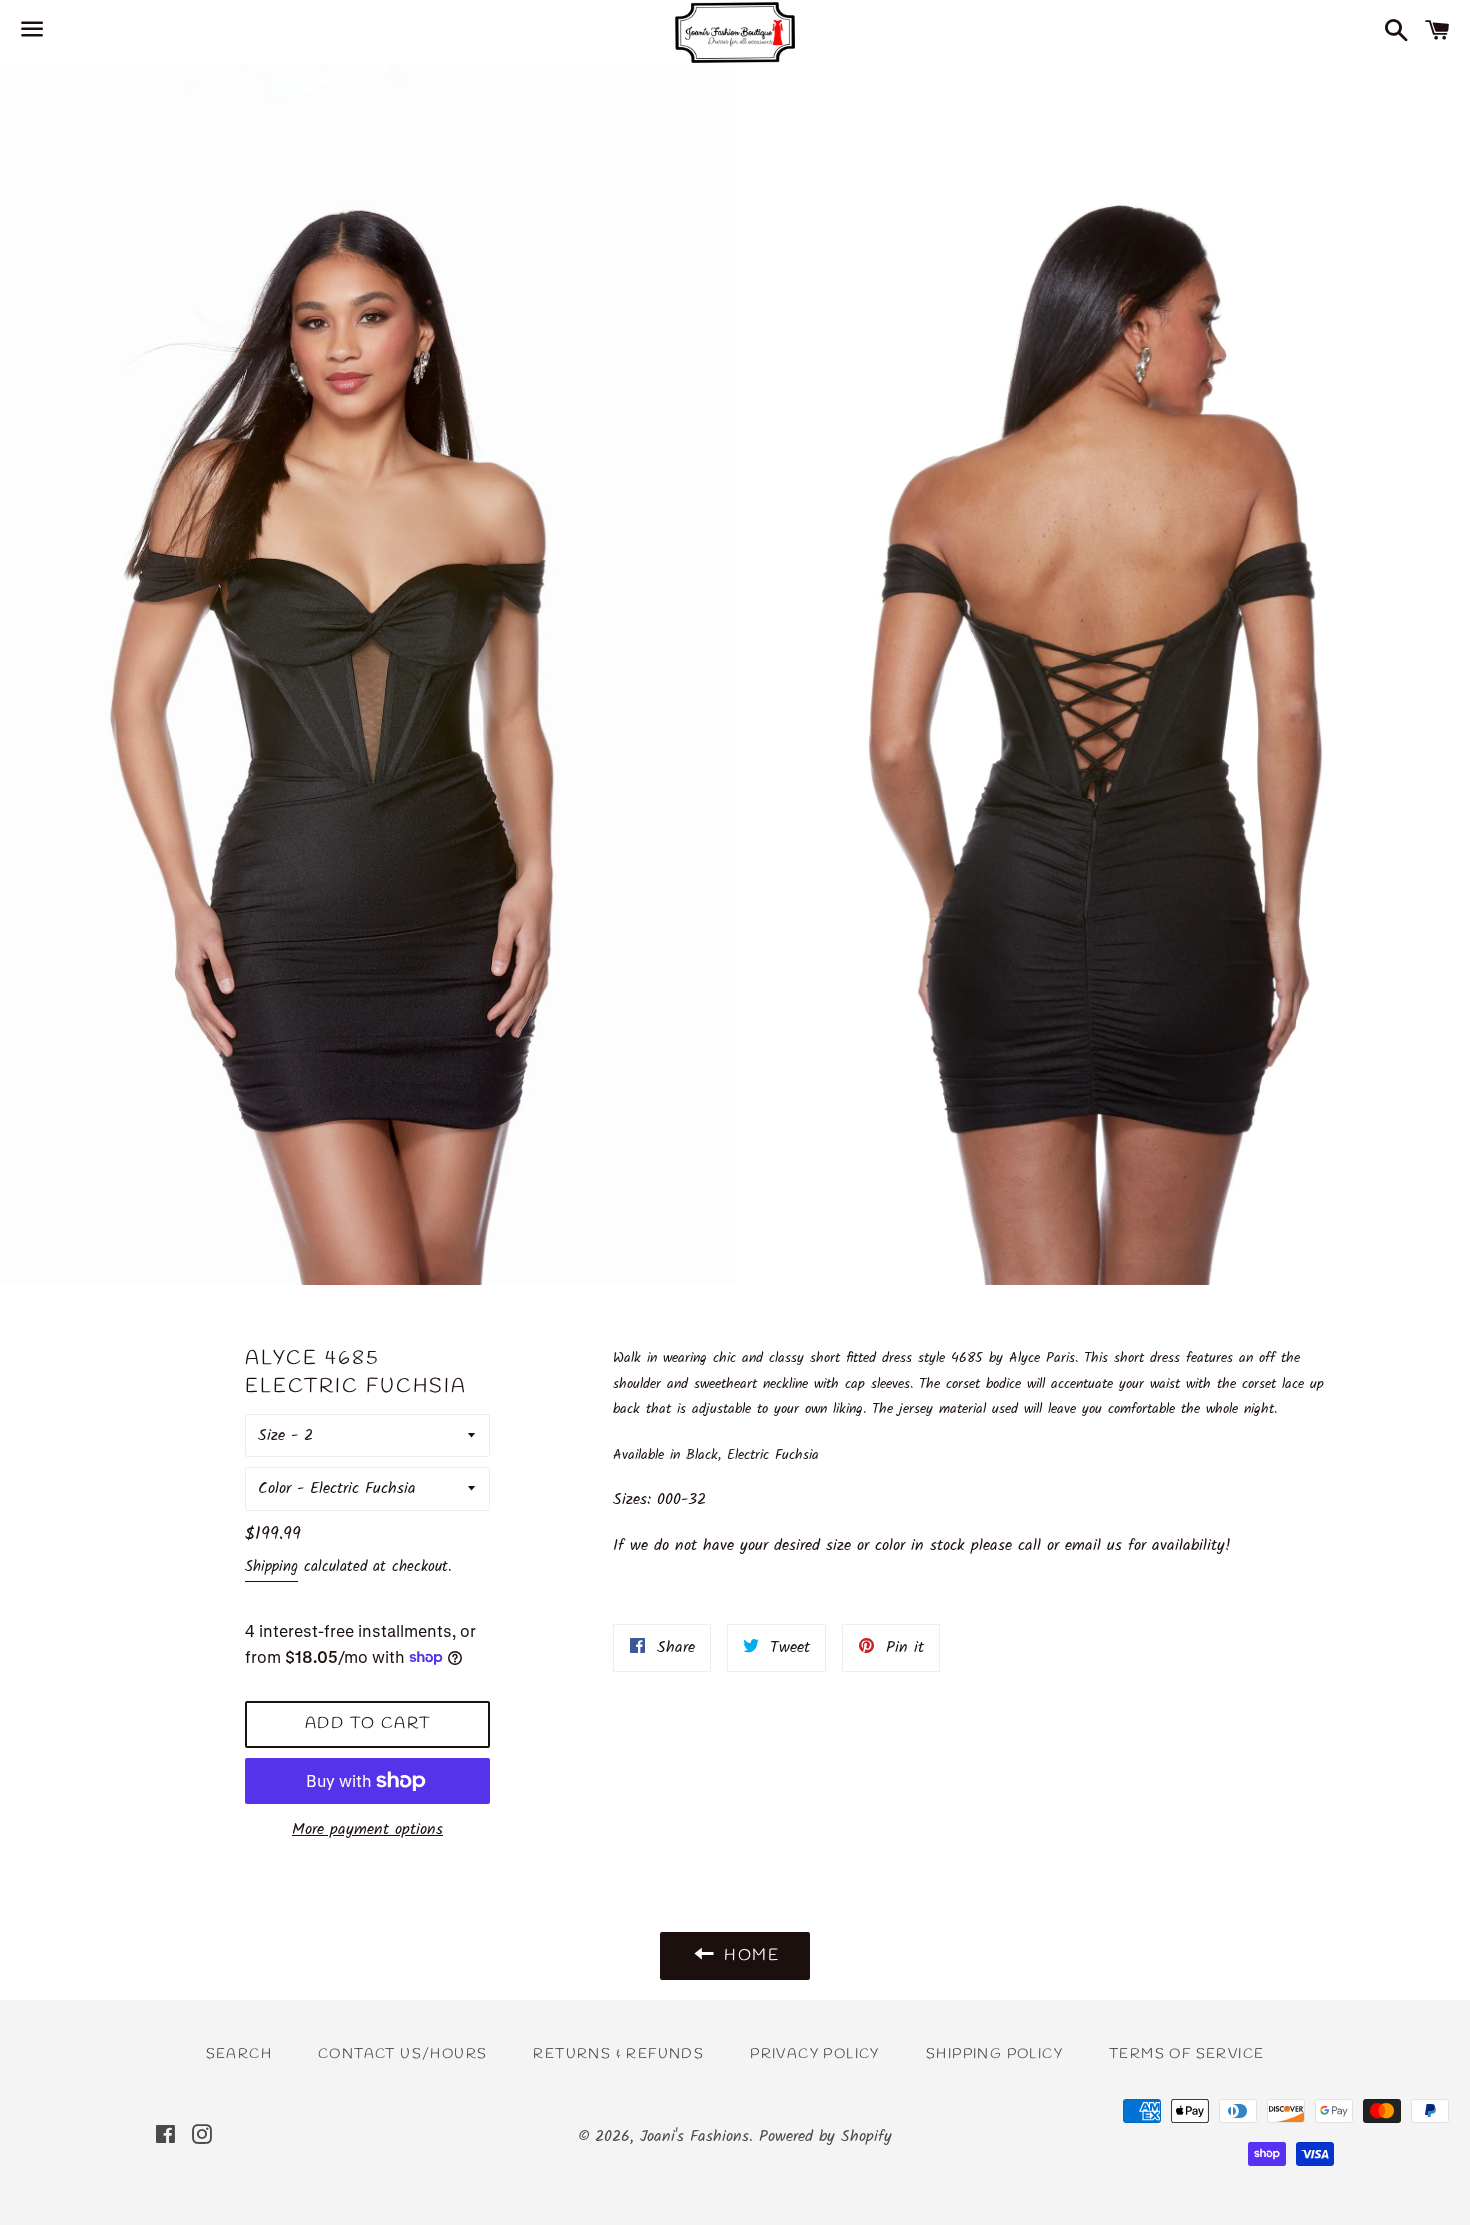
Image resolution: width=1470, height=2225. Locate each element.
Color (274, 1488)
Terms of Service (1186, 2054)
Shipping (271, 1567)
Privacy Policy (815, 2054)
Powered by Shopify (825, 2136)
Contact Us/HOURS (402, 2054)
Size (271, 1435)
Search (239, 2054)
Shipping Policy (994, 2054)
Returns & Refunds (618, 2054)
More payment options (367, 1829)
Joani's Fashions (694, 2136)
